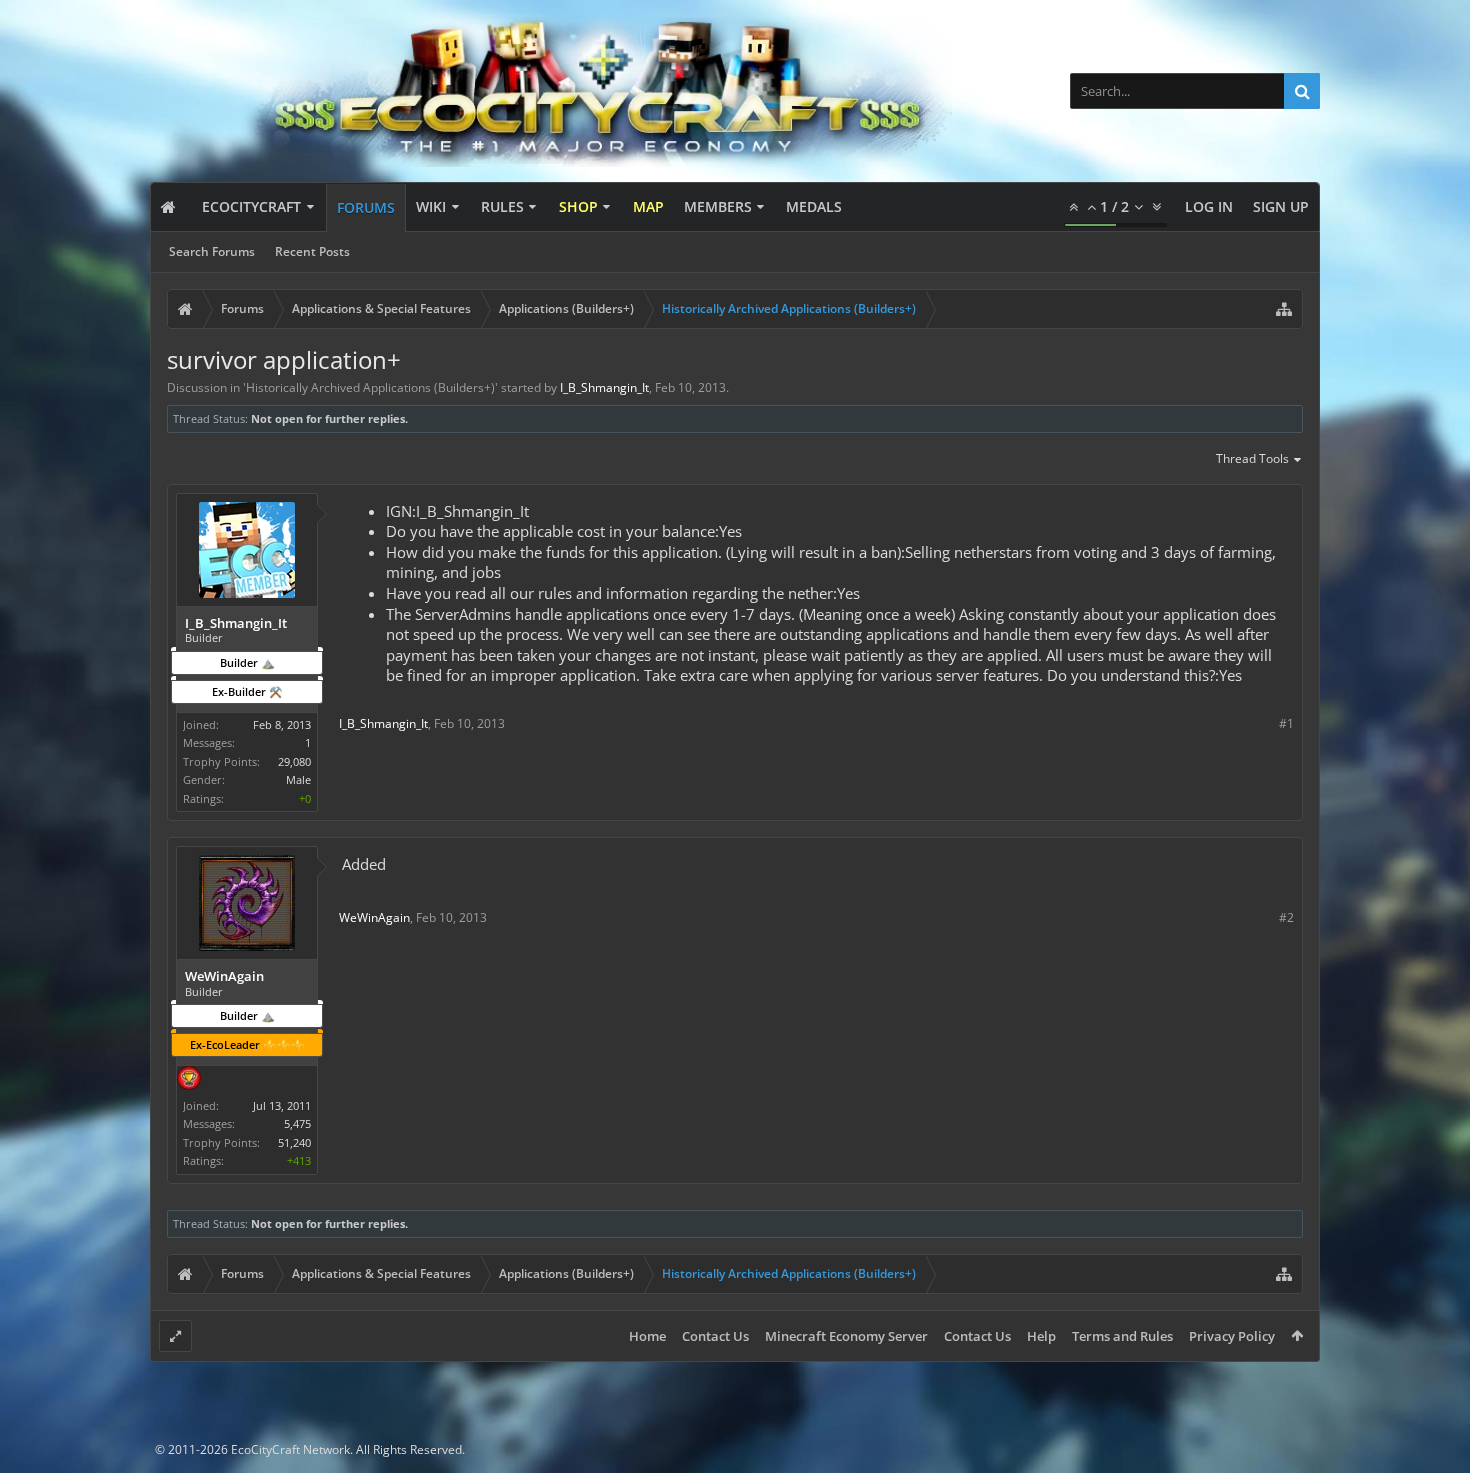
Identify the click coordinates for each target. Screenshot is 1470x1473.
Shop (578, 206)
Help (1041, 1336)
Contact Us (715, 1336)
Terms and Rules (1122, 1336)
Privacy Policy (1232, 1336)
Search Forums (212, 251)
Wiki (431, 206)
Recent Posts (312, 251)
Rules (502, 206)
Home (647, 1336)
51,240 (294, 1142)
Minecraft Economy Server (846, 1336)
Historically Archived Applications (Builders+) (370, 387)
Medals (814, 206)
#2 (1286, 917)
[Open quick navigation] (1284, 309)
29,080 (294, 761)
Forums (366, 207)
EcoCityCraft (251, 206)
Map (648, 206)
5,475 (297, 1123)
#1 (1286, 723)
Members (718, 206)
